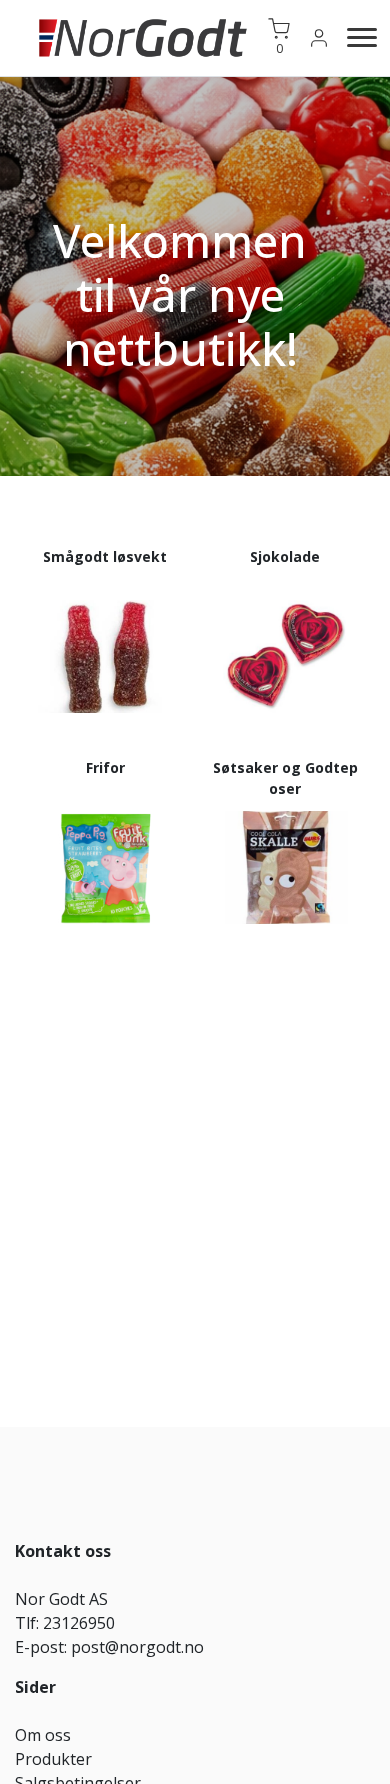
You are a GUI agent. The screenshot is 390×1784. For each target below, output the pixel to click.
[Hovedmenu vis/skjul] (354, 38)
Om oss (43, 1735)
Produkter (53, 1759)
